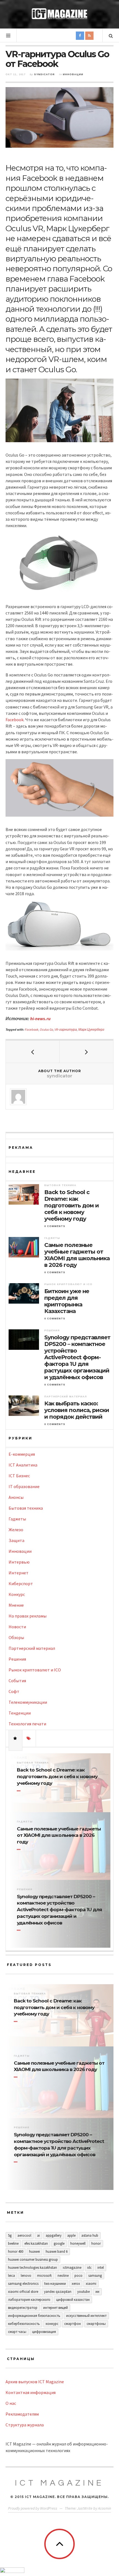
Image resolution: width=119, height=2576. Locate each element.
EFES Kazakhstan (36, 2243)
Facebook (15, 720)
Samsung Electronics (23, 2284)
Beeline (13, 2243)
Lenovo (26, 2276)
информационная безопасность (34, 2316)
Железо (16, 1530)
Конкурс (17, 1594)
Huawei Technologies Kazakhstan (33, 2268)
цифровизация (44, 2332)
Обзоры (16, 1637)
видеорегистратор (23, 2308)
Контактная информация (31, 2392)
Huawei (34, 2251)
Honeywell (78, 2243)
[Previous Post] (33, 1052)
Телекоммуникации (28, 1702)
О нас (11, 2403)
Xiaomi (91, 2284)
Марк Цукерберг (91, 1029)
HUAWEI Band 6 (57, 2251)
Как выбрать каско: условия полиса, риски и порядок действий (77, 1410)
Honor (96, 2243)
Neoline (63, 2276)
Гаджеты (52, 1238)
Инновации (73, 74)
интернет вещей (55, 2308)
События (17, 1681)
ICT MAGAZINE (59, 2483)
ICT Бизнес (19, 1476)
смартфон (73, 2324)
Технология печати (27, 1724)
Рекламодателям (22, 2414)
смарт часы (17, 2332)
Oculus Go (46, 1029)
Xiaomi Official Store (23, 2292)
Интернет (19, 1573)
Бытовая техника (60, 1185)
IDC (89, 2268)
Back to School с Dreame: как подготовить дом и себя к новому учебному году (72, 1205)
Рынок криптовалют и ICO (68, 1284)
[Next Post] (86, 1052)
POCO (78, 2276)
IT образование (24, 1486)
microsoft (44, 2276)
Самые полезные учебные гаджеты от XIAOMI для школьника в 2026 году (77, 1255)
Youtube (83, 2292)
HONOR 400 (16, 2251)
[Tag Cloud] (29, 1738)
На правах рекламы (28, 1616)
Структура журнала (25, 2425)
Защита (16, 1540)
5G (10, 2235)
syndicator (44, 74)
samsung (95, 2276)
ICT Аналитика (23, 1465)
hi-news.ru (40, 1019)
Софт (14, 1691)
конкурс (52, 2324)
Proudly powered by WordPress (33, 2508)
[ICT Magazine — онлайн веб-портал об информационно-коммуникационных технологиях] (59, 14)
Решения (52, 1330)
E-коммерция (22, 1454)
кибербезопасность (24, 2324)
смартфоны (96, 2324)
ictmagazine (72, 2268)
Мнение (16, 1605)
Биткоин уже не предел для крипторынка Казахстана (67, 1301)
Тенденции (20, 1713)
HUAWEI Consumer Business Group (33, 2259)
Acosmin (104, 2508)
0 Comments (55, 1226)
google (59, 2243)
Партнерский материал (66, 1397)
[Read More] (20, 1791)
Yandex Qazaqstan (58, 2292)
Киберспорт (21, 1583)
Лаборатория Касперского (29, 2300)
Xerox (76, 2284)
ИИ (97, 2292)
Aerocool (24, 2235)
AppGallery (54, 2235)
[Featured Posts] (15, 1738)
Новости (17, 1627)
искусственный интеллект (86, 2316)
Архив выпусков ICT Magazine (35, 2382)
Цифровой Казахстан (73, 2300)
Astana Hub (90, 2235)
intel (101, 2268)
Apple (71, 2235)
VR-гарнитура (66, 1029)
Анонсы (16, 1497)
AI (38, 2235)
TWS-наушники (55, 2284)
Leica (11, 2276)
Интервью (19, 1562)
